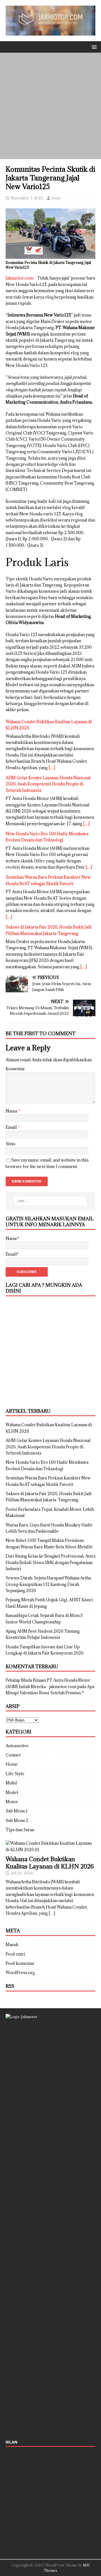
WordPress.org (20, 1973)
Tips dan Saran (20, 1830)
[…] (52, 768)
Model (12, 1792)
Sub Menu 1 (17, 1811)
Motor (12, 1802)
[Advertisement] (50, 106)
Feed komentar (20, 1963)
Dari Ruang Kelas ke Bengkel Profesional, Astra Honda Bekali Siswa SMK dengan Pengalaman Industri (50, 1562)
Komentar (15, 1069)
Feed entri (15, 1954)
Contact (13, 1755)
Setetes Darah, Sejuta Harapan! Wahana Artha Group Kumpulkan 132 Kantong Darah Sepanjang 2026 (48, 1584)
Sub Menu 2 (17, 1820)
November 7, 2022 (27, 198)
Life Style (15, 1774)
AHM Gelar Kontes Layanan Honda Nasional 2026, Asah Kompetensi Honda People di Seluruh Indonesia (48, 784)
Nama (12, 1111)
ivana (56, 198)
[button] (93, 47)
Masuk (12, 1945)
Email (12, 1127)
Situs (11, 1144)
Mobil (11, 1783)
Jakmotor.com (19, 278)
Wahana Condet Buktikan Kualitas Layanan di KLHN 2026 (50, 1863)
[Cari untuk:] (50, 1201)
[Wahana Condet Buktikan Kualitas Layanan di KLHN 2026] (50, 1850)
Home (12, 1764)
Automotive (17, 1746)
